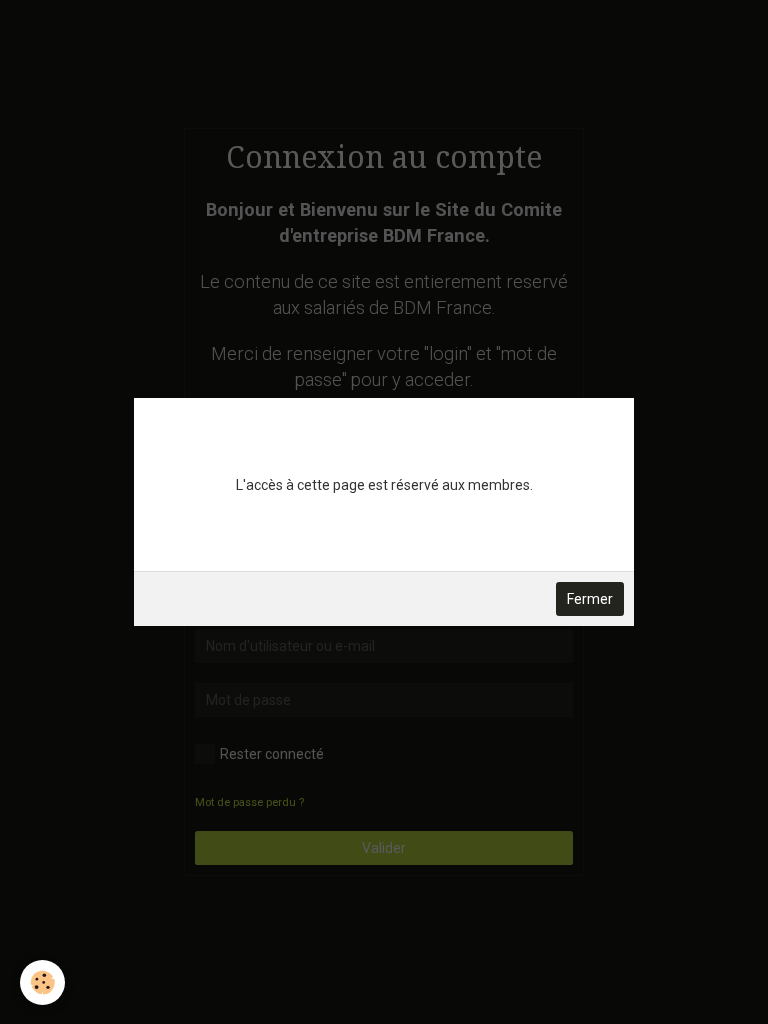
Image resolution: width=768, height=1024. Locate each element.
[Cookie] (42, 982)
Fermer (590, 599)
